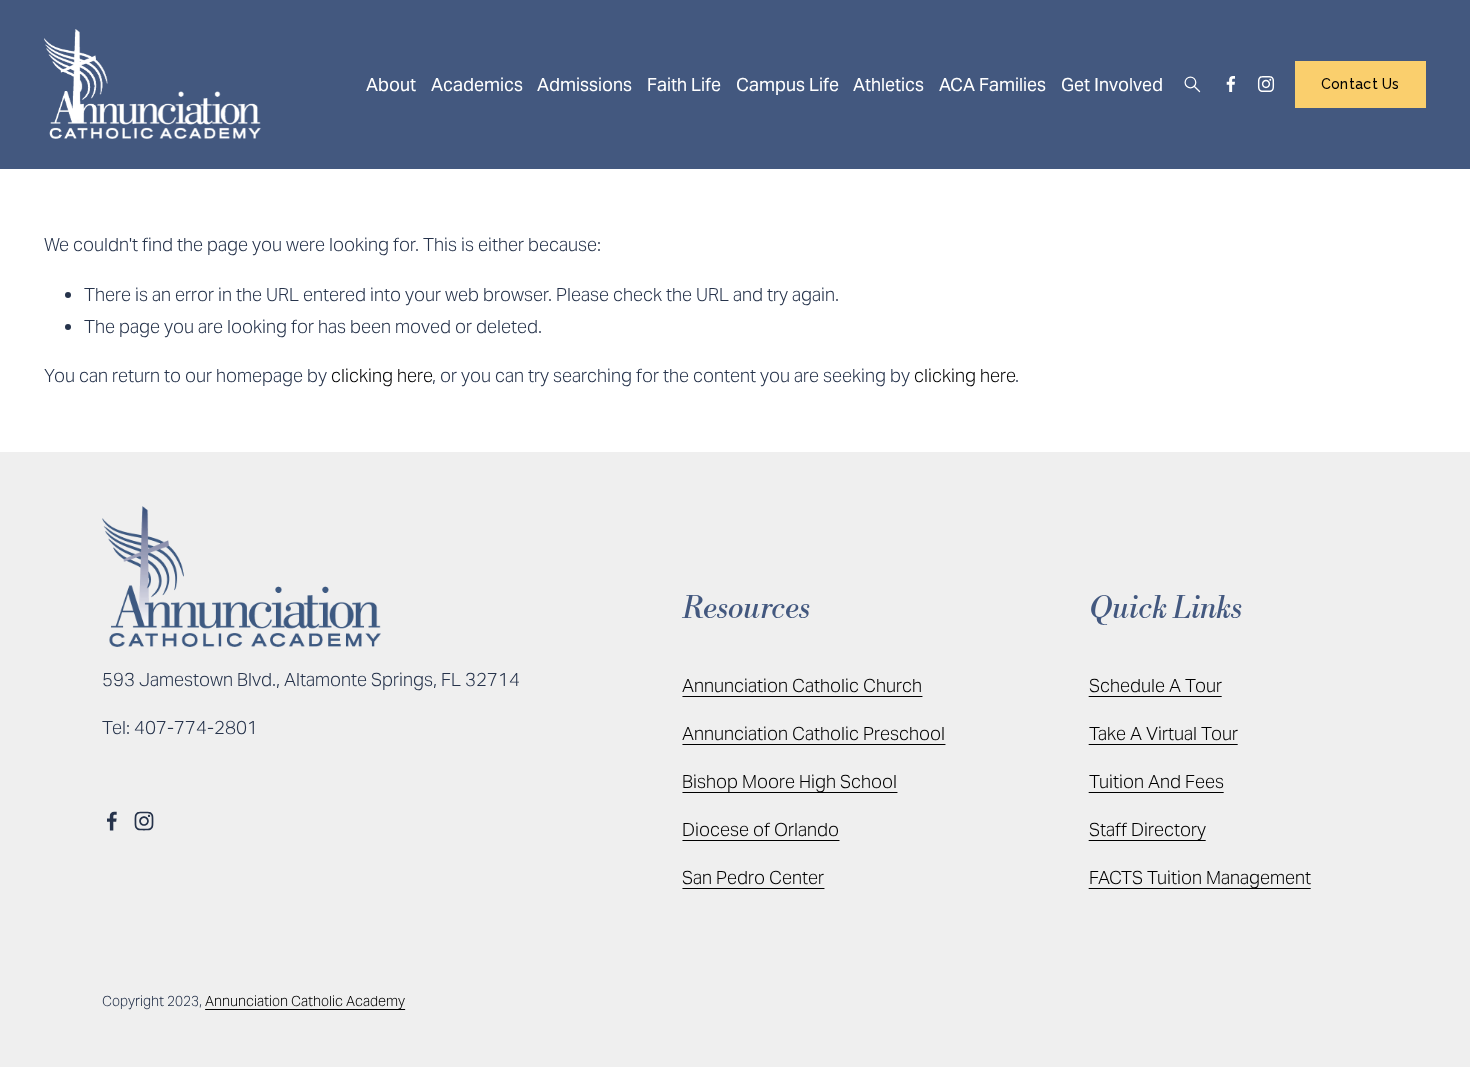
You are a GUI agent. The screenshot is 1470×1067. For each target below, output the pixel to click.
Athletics (888, 84)
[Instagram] (1266, 84)
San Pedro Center (753, 877)
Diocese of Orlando (760, 829)
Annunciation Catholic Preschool (813, 733)
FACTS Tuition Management (1200, 877)
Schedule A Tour (1155, 685)
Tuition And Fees (1156, 781)
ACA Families (992, 84)
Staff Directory (1147, 829)
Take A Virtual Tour (1163, 733)
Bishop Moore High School (789, 781)
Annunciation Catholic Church (802, 685)
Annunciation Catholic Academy (305, 1001)
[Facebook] (1231, 84)
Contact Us (1360, 84)
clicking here (381, 375)
